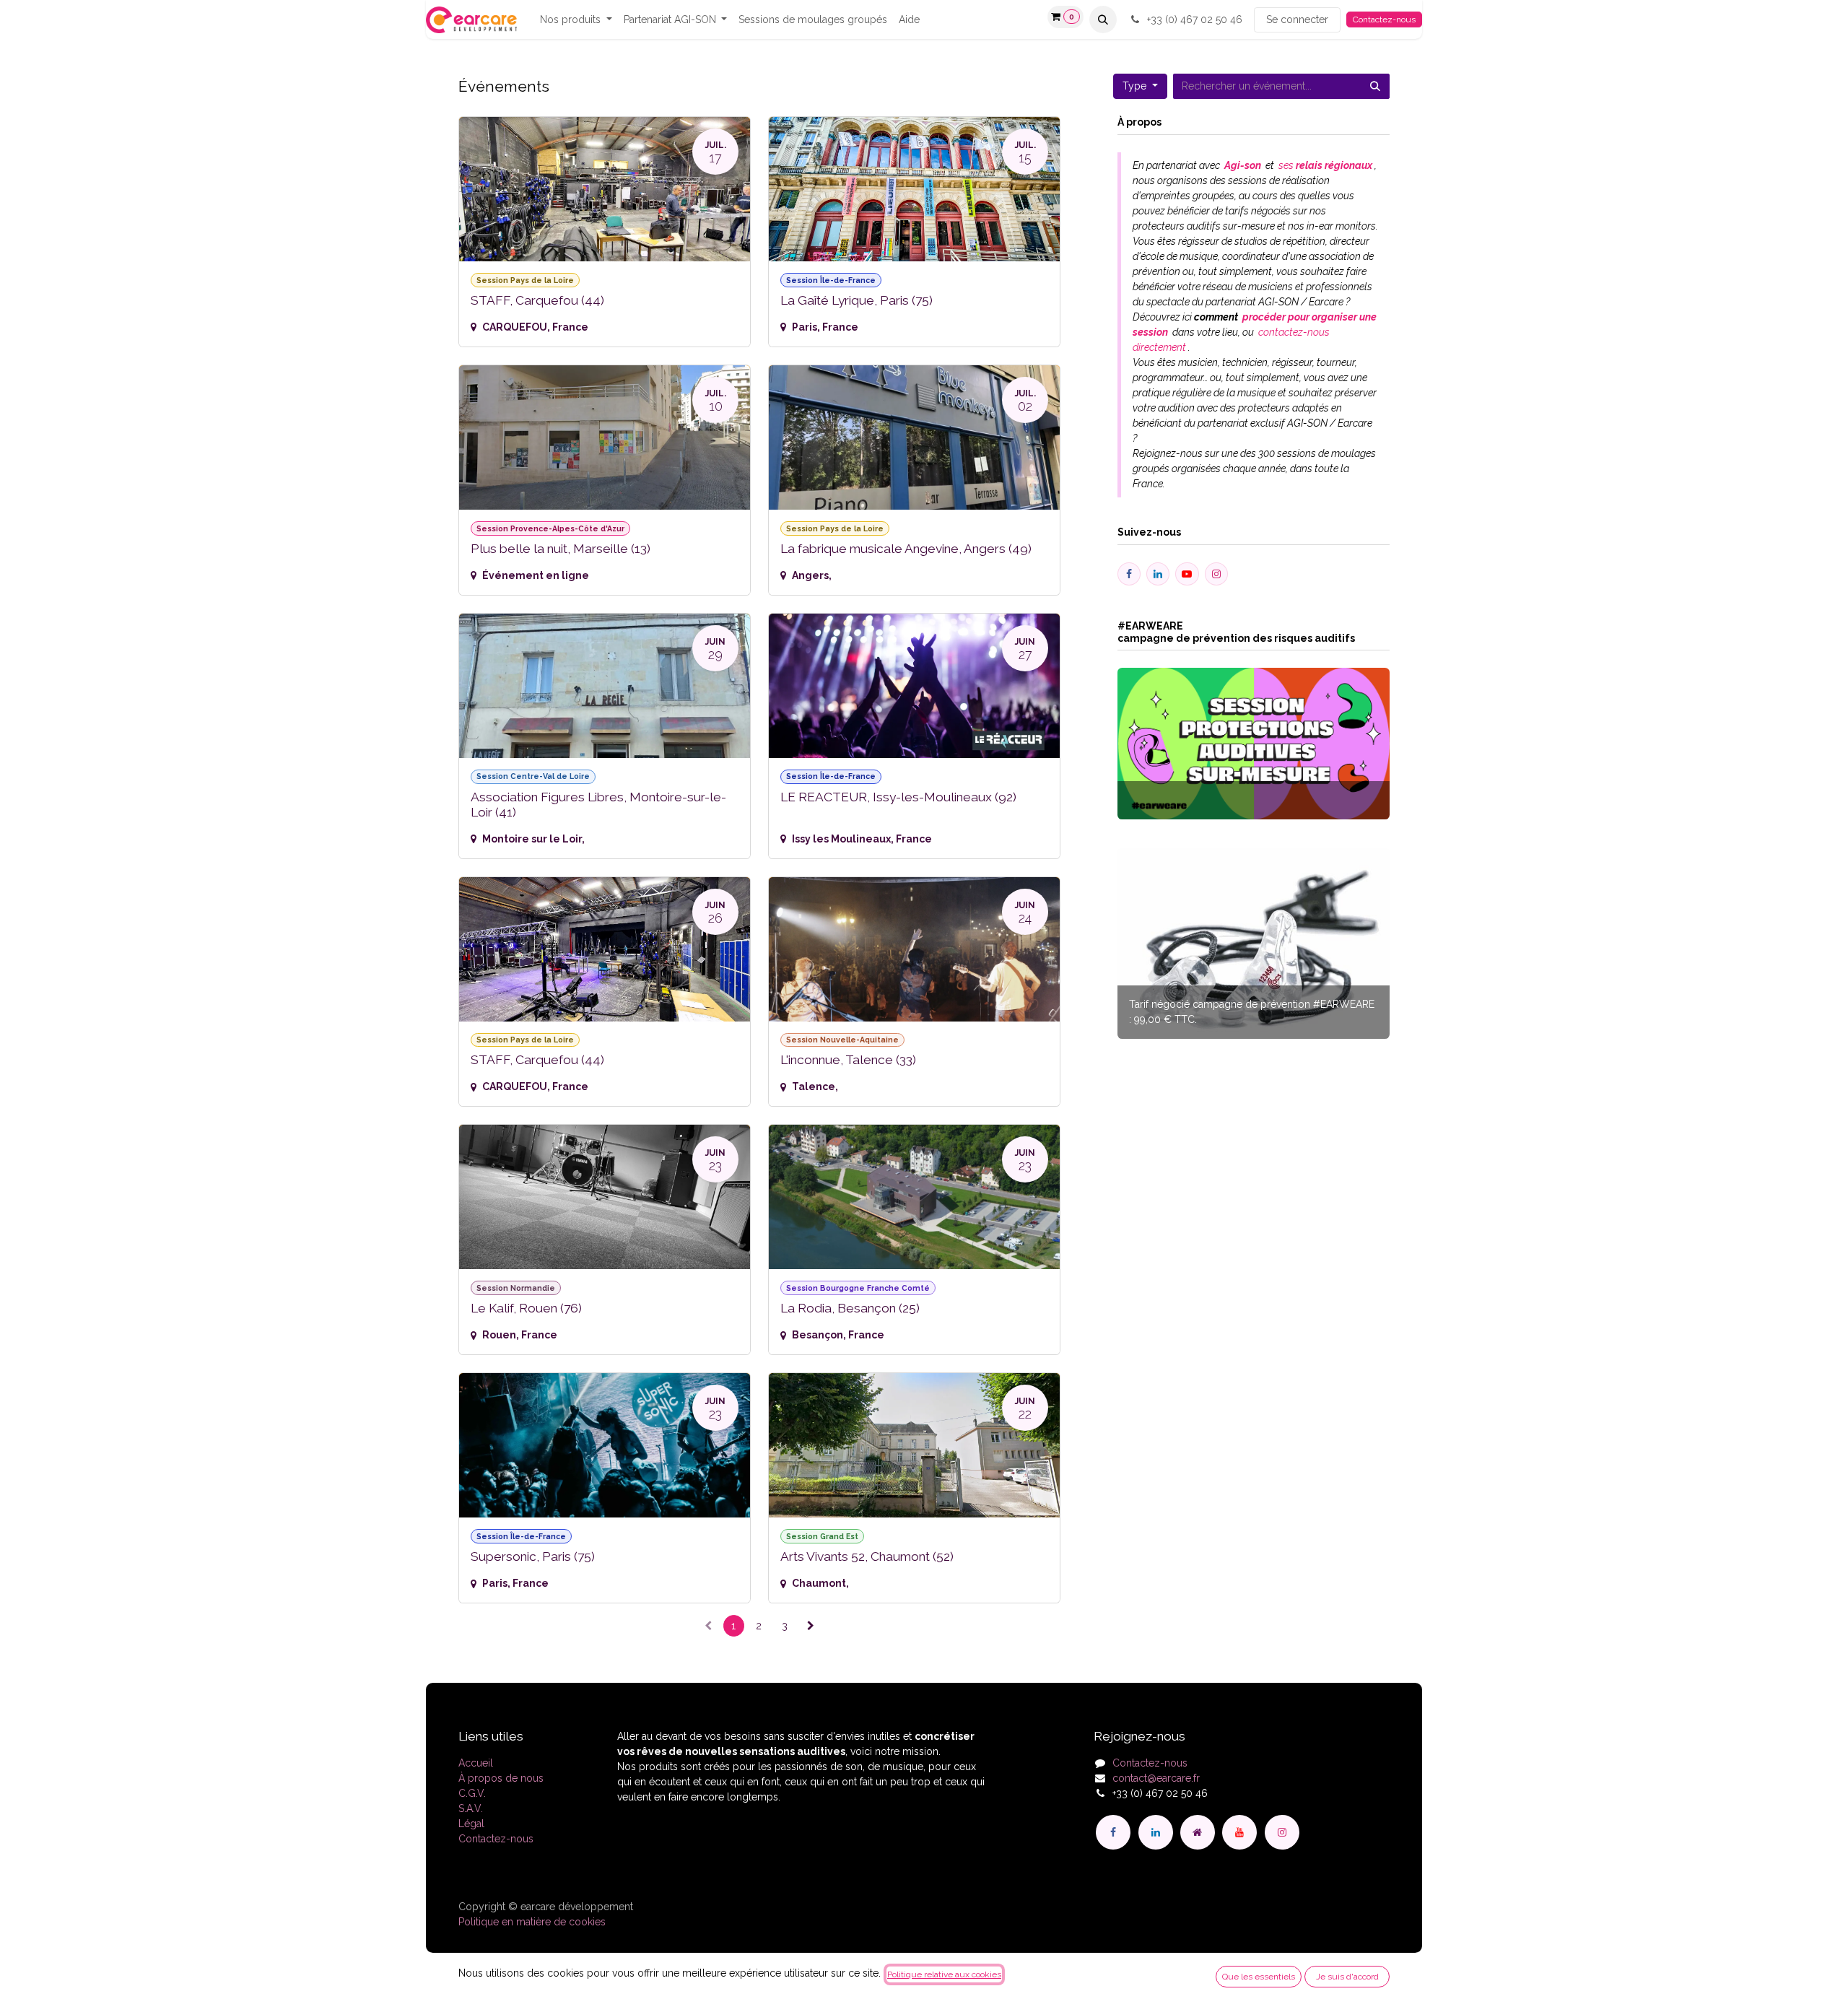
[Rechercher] (1375, 86)
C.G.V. (472, 1793)
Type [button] (1136, 86)
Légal (471, 1824)
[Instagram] (1282, 1832)
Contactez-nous (1384, 19)
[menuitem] (576, 20)
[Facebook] (1113, 1832)
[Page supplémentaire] (1198, 1832)
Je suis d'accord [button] (1347, 1977)
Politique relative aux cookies (944, 1974)
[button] (1103, 19)
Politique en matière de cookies (532, 1922)
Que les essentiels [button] (1259, 1977)
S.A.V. (471, 1808)
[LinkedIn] (1156, 1832)
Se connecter (1297, 19)
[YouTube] (1239, 1832)
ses (1324, 165)
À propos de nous (501, 1778)
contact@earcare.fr (1156, 1778)
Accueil (476, 1763)
